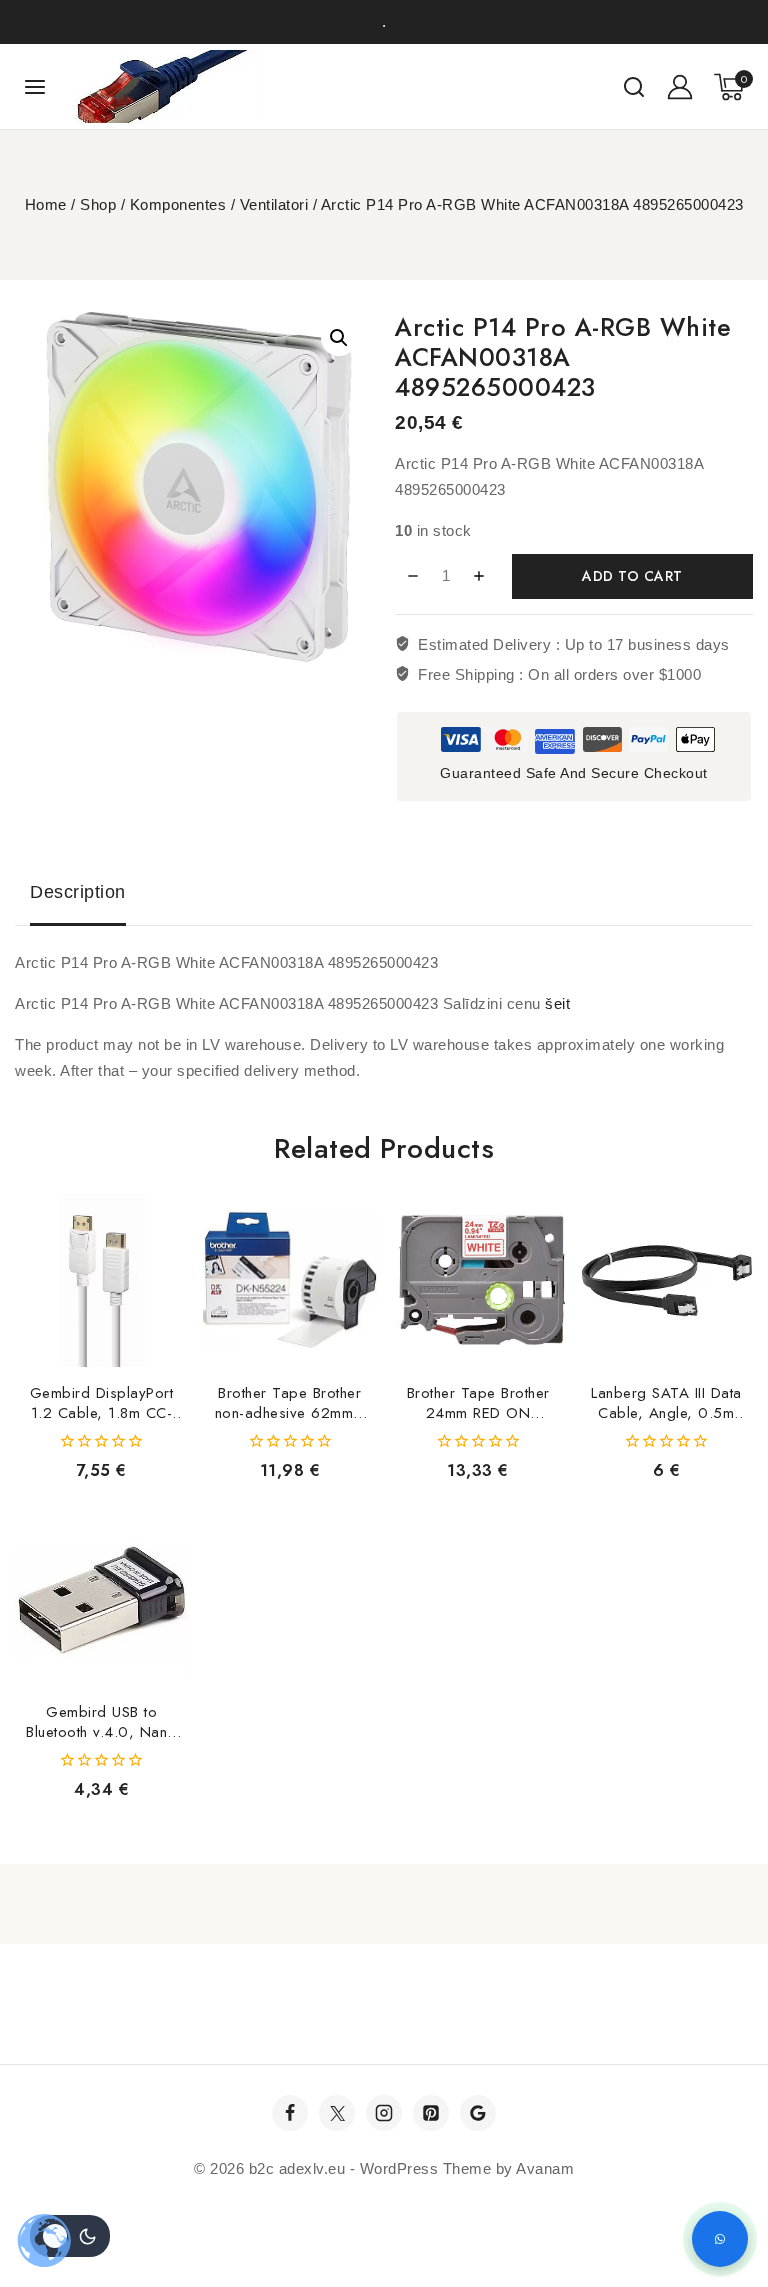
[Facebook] (290, 2113)
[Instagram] (384, 2113)
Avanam (545, 2168)
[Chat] (720, 2239)
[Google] (478, 2113)
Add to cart (632, 576)
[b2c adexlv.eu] (167, 86)
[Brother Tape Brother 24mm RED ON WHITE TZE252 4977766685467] (478, 1279)
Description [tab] (78, 892)
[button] (339, 338)
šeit (557, 1003)
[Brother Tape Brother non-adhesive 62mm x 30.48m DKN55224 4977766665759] (289, 1279)
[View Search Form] (634, 87)
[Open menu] (35, 86)
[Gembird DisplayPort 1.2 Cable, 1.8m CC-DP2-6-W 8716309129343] (101, 1279)
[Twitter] (337, 2113)
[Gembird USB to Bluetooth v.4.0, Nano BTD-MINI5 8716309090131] (101, 1599)
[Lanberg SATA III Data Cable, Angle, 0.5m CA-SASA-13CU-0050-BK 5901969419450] (666, 1279)
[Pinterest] (431, 2113)
